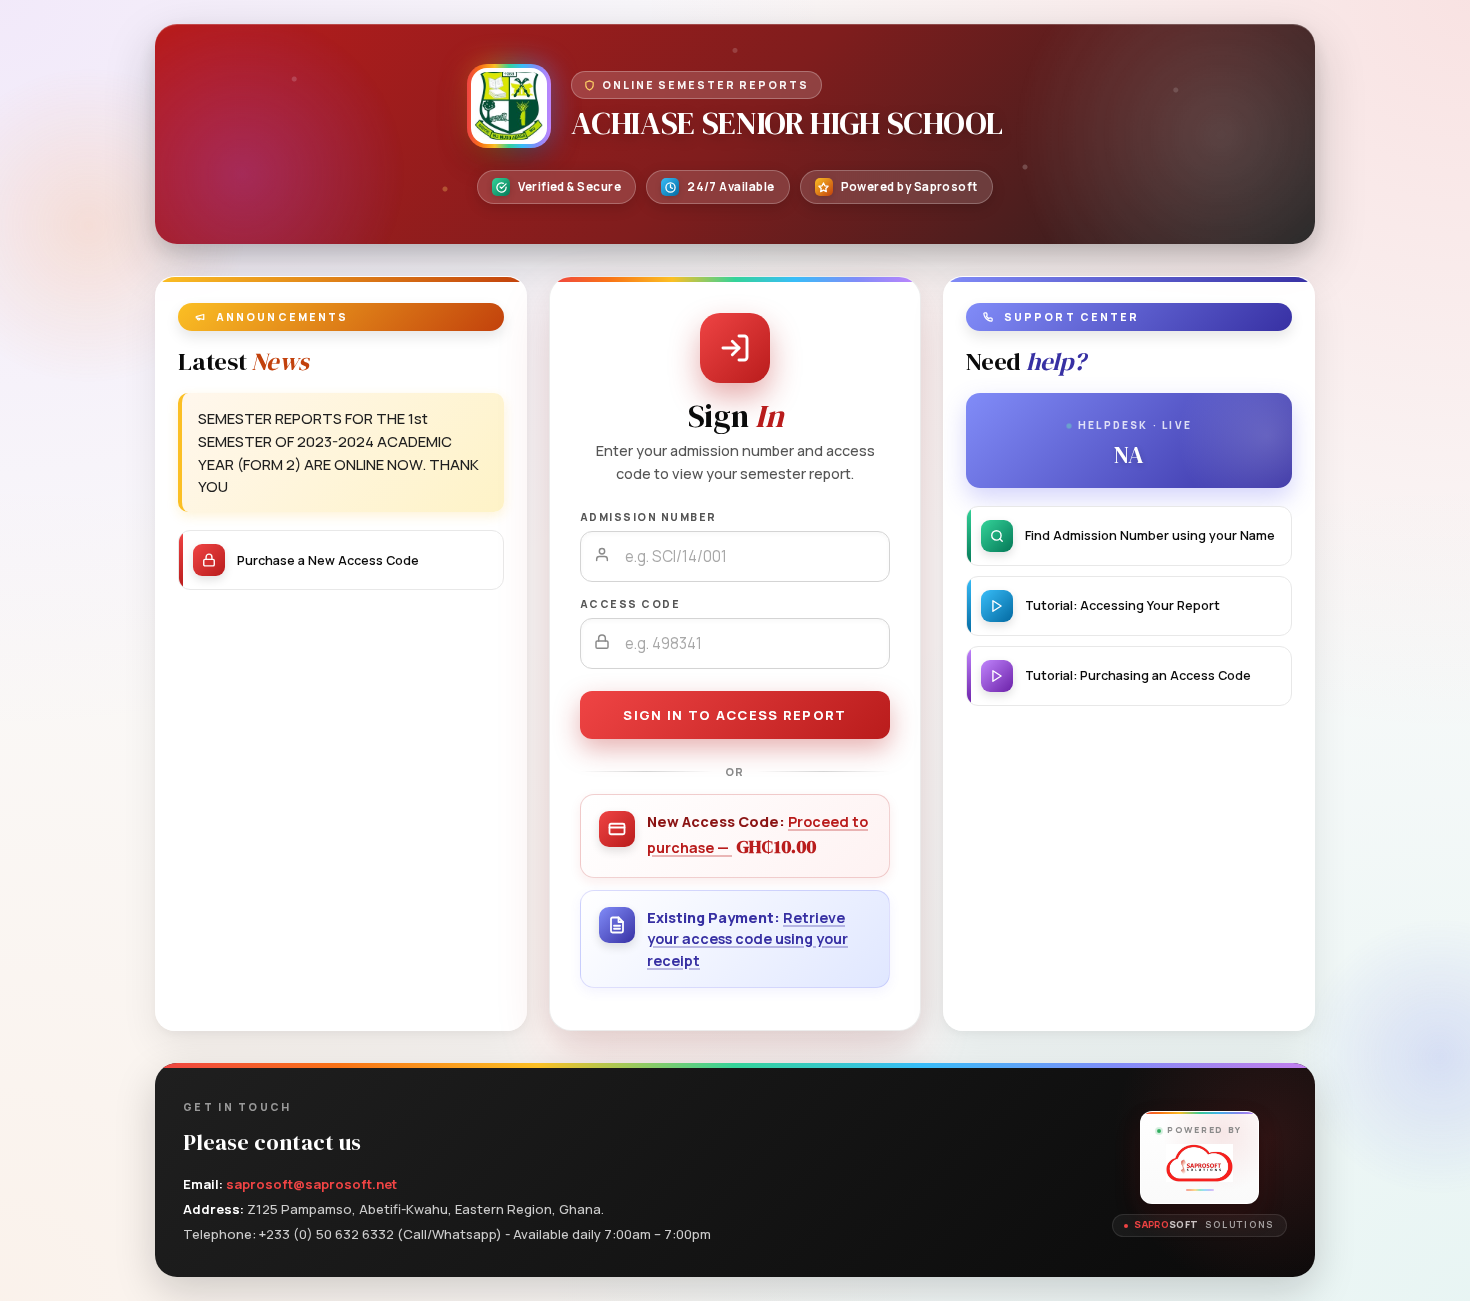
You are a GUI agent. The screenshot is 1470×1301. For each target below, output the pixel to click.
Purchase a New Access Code (328, 560)
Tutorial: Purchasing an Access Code (1138, 675)
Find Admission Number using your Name (1150, 535)
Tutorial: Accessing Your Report (1122, 605)
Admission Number (648, 517)
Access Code (630, 604)
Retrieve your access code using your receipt (747, 939)
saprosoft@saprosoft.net (311, 1184)
